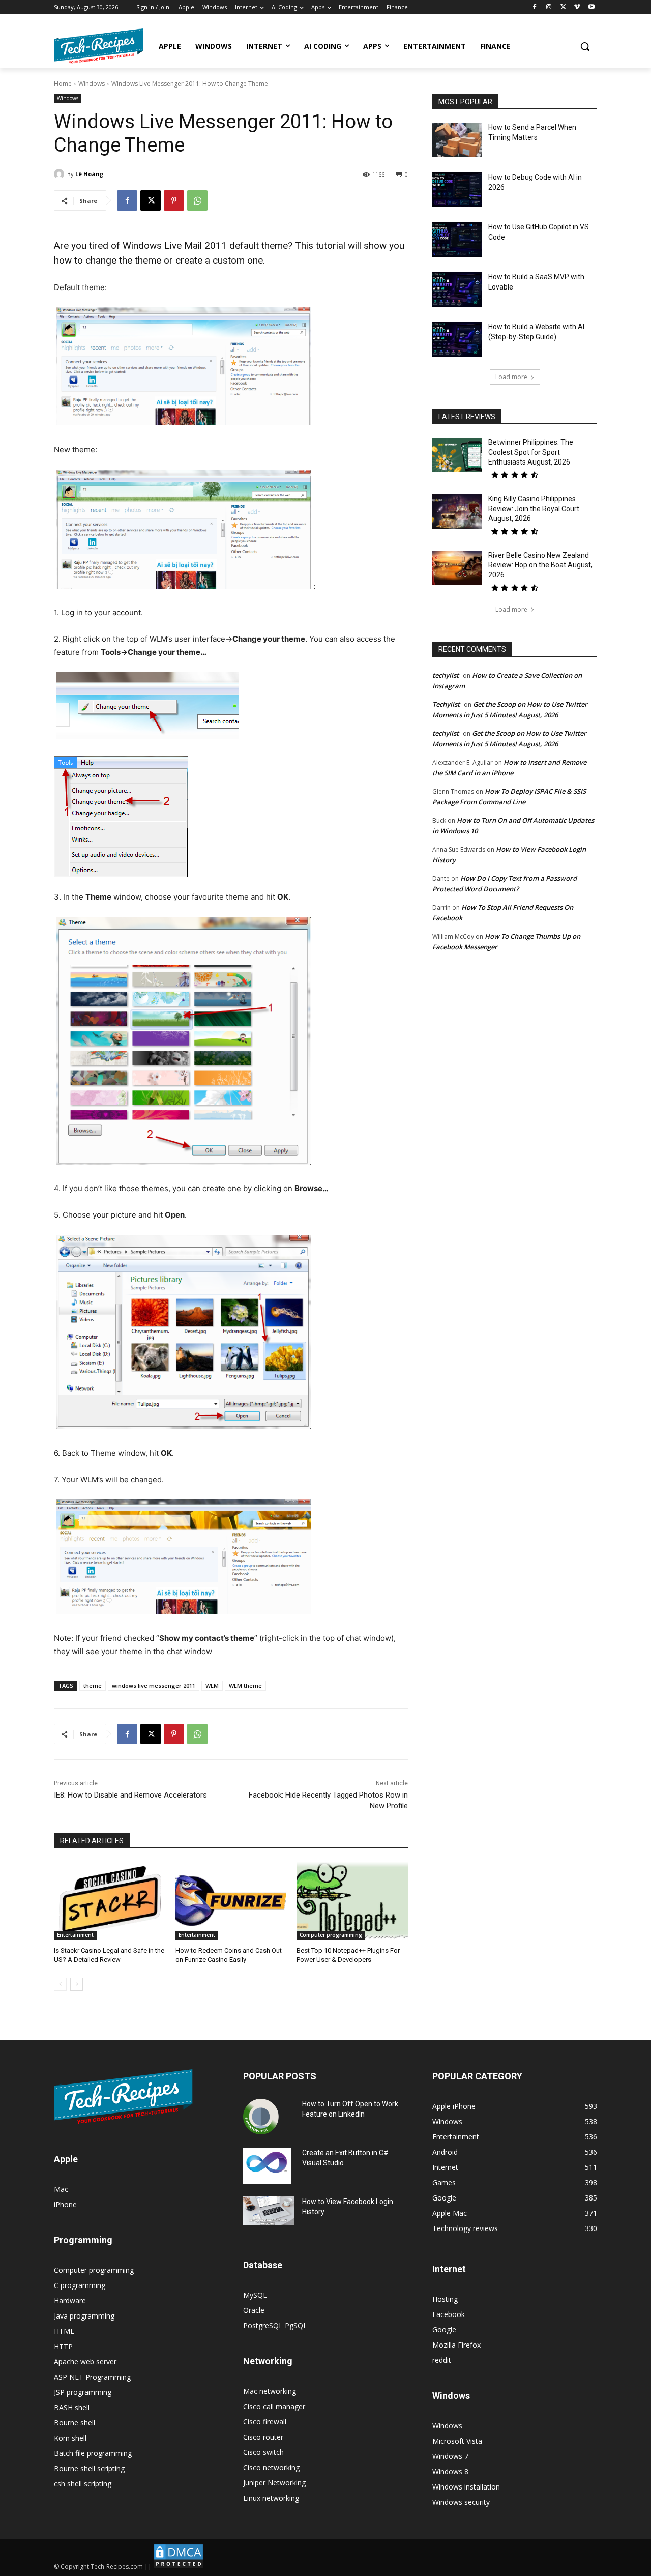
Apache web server (85, 2362)
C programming (80, 2285)
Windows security (461, 2502)
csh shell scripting (83, 2484)
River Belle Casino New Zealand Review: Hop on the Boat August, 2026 (540, 565)
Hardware (70, 2300)
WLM (212, 1685)
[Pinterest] (174, 200)
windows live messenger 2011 (154, 1685)
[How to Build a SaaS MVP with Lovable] (457, 290)
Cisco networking (271, 2467)
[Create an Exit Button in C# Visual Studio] (267, 2165)
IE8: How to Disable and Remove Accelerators (130, 1795)
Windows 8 (450, 2471)
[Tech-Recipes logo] (99, 46)
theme (93, 1685)
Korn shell (70, 2438)
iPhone (65, 2204)
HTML (64, 2331)
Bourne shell (75, 2423)
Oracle (254, 2310)
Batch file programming (93, 2453)
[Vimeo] (577, 7)
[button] (585, 46)
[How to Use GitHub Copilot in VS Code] (457, 240)
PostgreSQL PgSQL (275, 2325)
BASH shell (72, 2407)
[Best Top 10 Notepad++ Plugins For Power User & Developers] (352, 1901)
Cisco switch (263, 2452)
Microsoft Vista (457, 2441)
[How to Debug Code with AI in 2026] (457, 190)
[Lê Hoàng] (61, 174)
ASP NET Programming (92, 2377)
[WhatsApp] (197, 200)
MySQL (255, 2295)
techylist (446, 675)
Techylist (446, 704)
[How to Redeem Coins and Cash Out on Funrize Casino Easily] (231, 1901)
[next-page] (77, 1984)
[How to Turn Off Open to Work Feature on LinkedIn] (261, 2117)
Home (63, 84)
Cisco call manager (274, 2406)
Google (444, 2329)
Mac (61, 2189)
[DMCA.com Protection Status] (179, 2567)
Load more (511, 377)
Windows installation (466, 2487)
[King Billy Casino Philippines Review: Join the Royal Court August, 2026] (457, 511)
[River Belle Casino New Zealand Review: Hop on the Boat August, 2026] (457, 568)
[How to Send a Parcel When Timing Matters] (457, 140)
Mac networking (270, 2391)
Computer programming (331, 1935)
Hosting (445, 2299)
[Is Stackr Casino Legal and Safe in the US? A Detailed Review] (110, 1901)
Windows (92, 84)
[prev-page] (60, 1984)
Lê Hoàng (89, 174)
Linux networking (271, 2498)
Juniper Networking (274, 2483)
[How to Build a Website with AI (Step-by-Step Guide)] (457, 339)
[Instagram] (549, 7)
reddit (442, 2360)
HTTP (63, 2346)
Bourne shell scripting (89, 2468)
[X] (563, 7)
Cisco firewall (265, 2422)
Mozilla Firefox (456, 2345)
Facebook (449, 2314)
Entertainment (75, 1935)
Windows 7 (450, 2456)
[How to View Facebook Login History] (269, 2211)
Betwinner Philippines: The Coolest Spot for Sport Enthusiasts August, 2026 (531, 452)
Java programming (84, 2316)
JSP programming (83, 2392)
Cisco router (263, 2437)
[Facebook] (535, 7)
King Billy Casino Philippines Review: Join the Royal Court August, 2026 (534, 509)
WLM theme (245, 1685)
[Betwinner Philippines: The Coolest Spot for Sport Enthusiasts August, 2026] (457, 455)
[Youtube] (591, 7)
